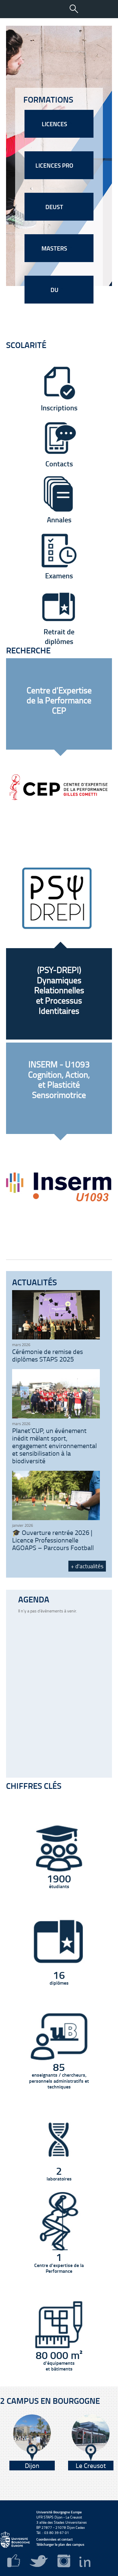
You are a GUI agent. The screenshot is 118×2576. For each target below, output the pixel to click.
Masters (55, 248)
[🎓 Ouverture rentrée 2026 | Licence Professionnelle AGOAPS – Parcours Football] (56, 1518)
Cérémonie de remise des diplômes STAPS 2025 (48, 1355)
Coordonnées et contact (54, 2539)
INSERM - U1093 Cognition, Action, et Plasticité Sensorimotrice (59, 1079)
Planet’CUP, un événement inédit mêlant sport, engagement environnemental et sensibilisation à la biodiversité (54, 1446)
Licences (55, 124)
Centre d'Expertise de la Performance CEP (59, 700)
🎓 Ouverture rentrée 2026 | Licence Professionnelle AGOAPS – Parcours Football (53, 1540)
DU (55, 290)
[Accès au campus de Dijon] (32, 2438)
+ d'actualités (87, 1566)
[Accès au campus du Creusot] (91, 2438)
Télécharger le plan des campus (60, 2544)
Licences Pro (55, 165)
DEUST (55, 207)
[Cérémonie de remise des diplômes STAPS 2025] (56, 1338)
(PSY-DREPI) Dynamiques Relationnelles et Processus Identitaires (59, 990)
